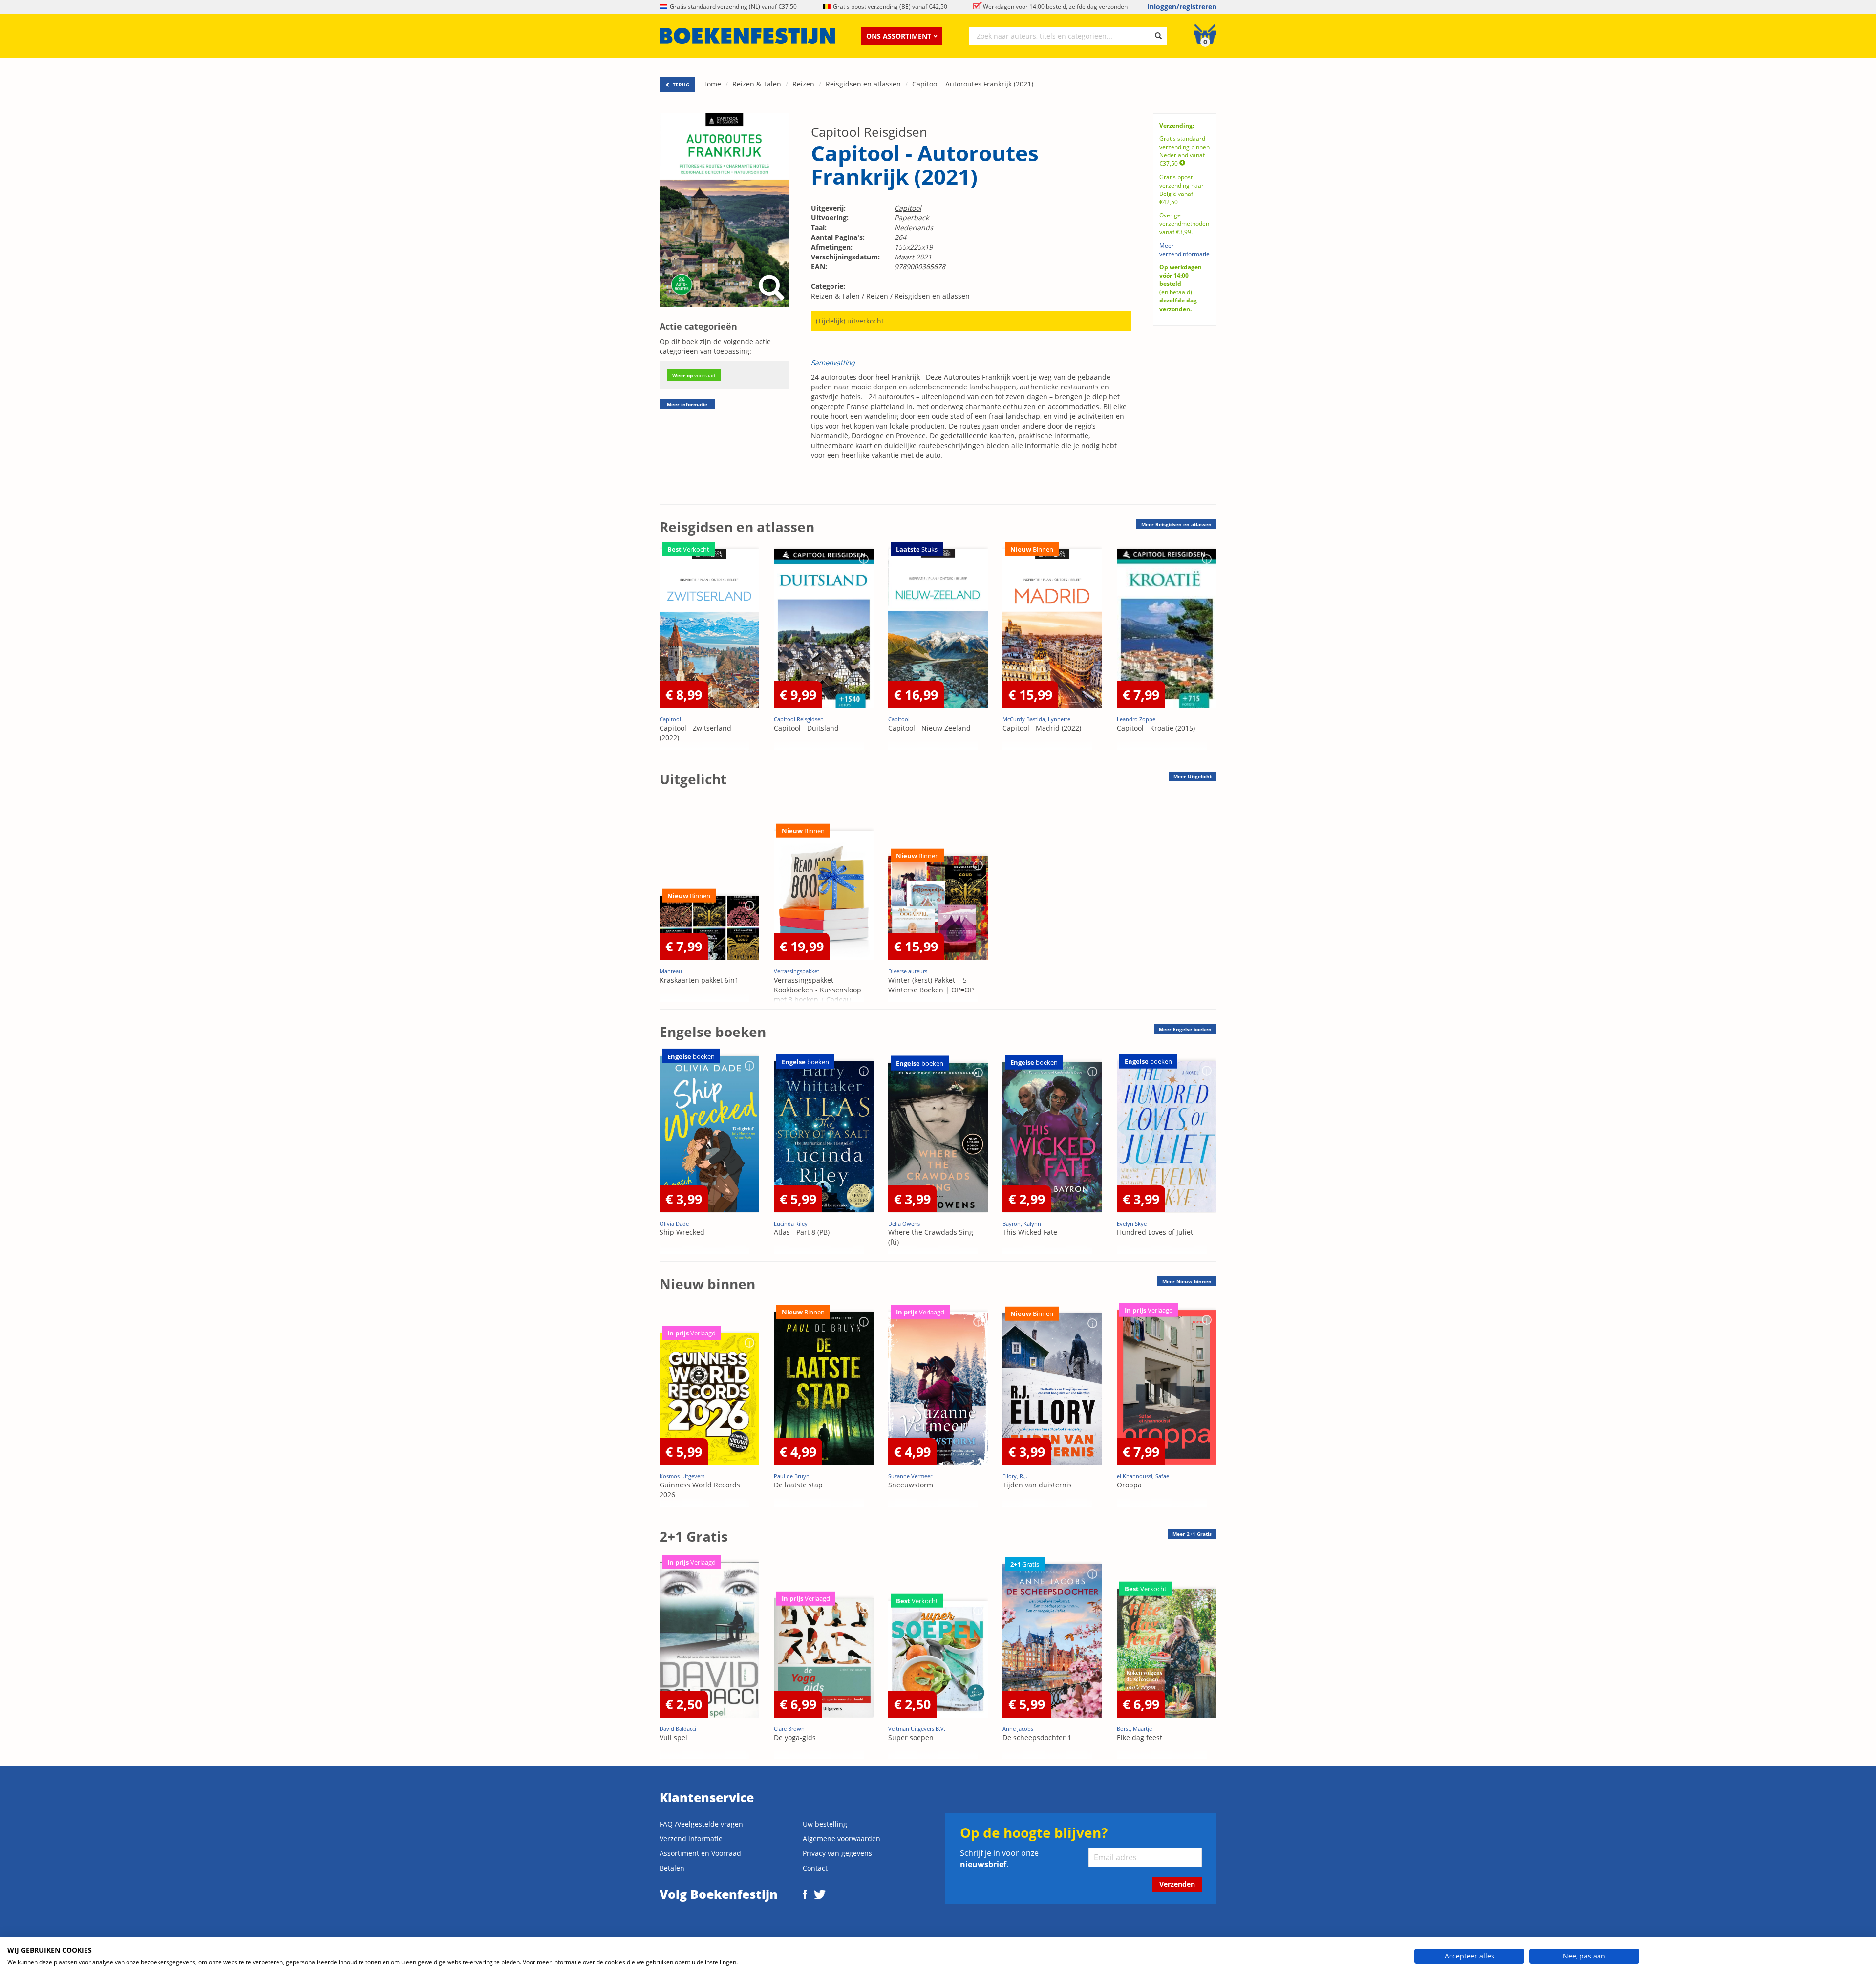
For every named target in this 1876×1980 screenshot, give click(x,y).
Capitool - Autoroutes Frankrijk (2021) (973, 84)
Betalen (672, 1868)
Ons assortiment (899, 36)
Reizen (803, 84)
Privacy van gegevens (837, 1853)
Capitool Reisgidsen (869, 132)
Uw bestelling (825, 1824)
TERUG (680, 85)
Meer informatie (687, 404)
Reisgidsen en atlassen (863, 84)
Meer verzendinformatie (1184, 250)
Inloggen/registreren (1182, 7)
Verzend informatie (691, 1839)
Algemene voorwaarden (842, 1839)
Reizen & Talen (757, 84)
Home (712, 84)
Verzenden (1177, 1884)
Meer (1176, 524)
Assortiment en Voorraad (700, 1853)
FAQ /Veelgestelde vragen (701, 1824)
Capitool (908, 208)
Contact (815, 1868)
